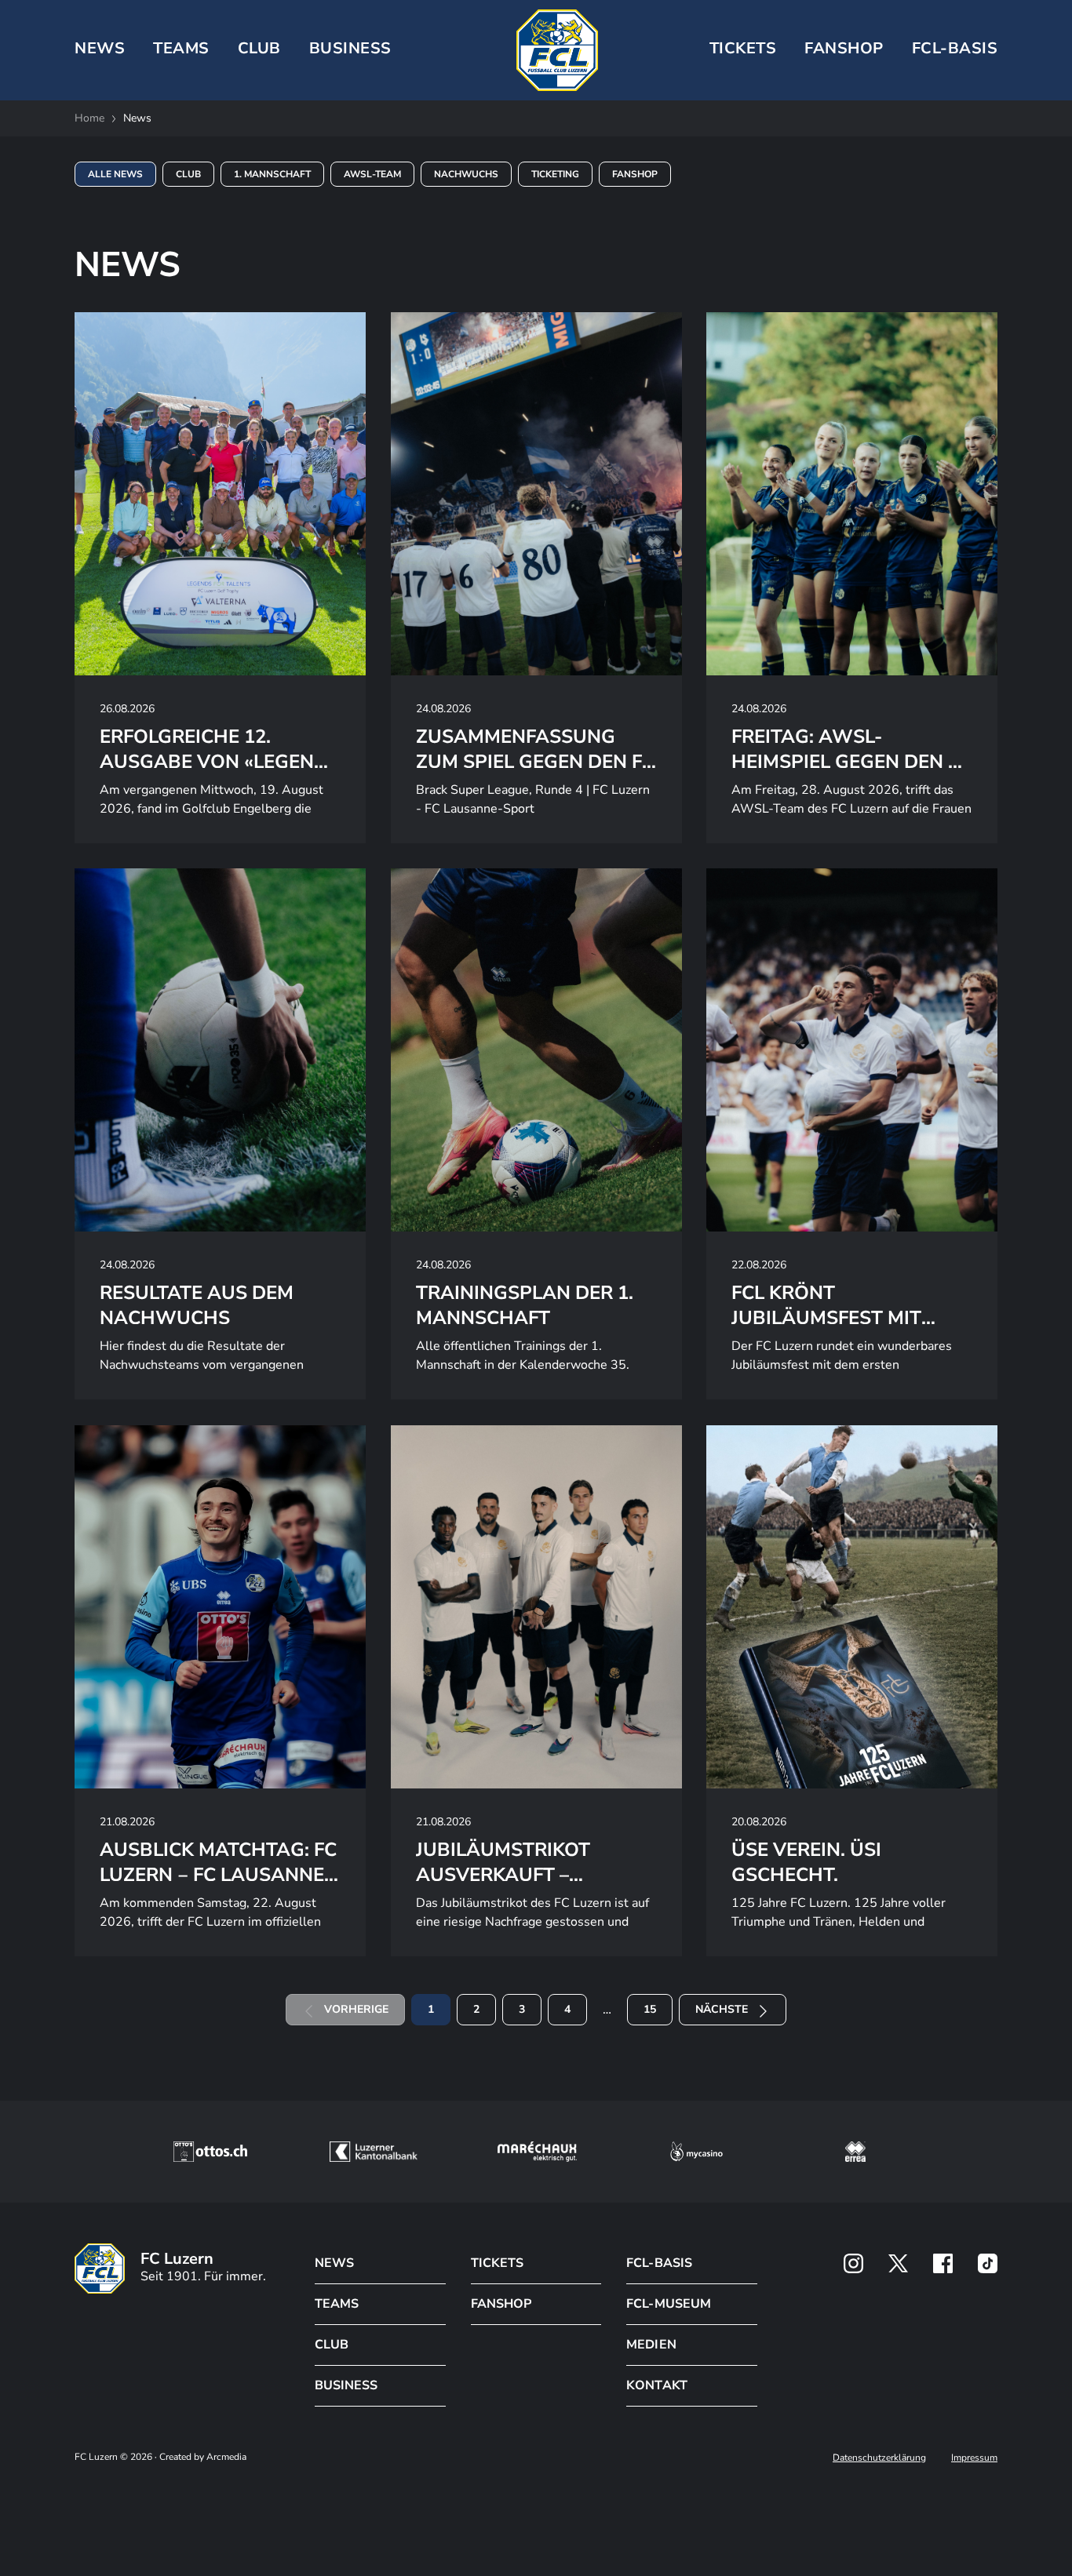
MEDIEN (651, 2345)
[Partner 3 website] (537, 2152)
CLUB (259, 48)
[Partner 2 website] (373, 2152)
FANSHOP (501, 2304)
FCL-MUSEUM (668, 2304)
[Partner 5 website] (855, 2152)
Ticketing (555, 174)
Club (188, 174)
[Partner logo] (853, 2263)
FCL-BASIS (659, 2263)
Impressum (974, 2458)
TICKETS (743, 48)
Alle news (115, 174)
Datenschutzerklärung (879, 2458)
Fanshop (844, 48)
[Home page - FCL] (557, 50)
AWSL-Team (372, 174)
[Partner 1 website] (210, 2152)
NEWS (100, 48)
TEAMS (181, 48)
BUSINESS (350, 48)
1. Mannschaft (272, 174)
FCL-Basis (955, 48)
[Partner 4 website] (697, 2152)
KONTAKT (656, 2385)
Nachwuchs (466, 174)
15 (650, 2009)
